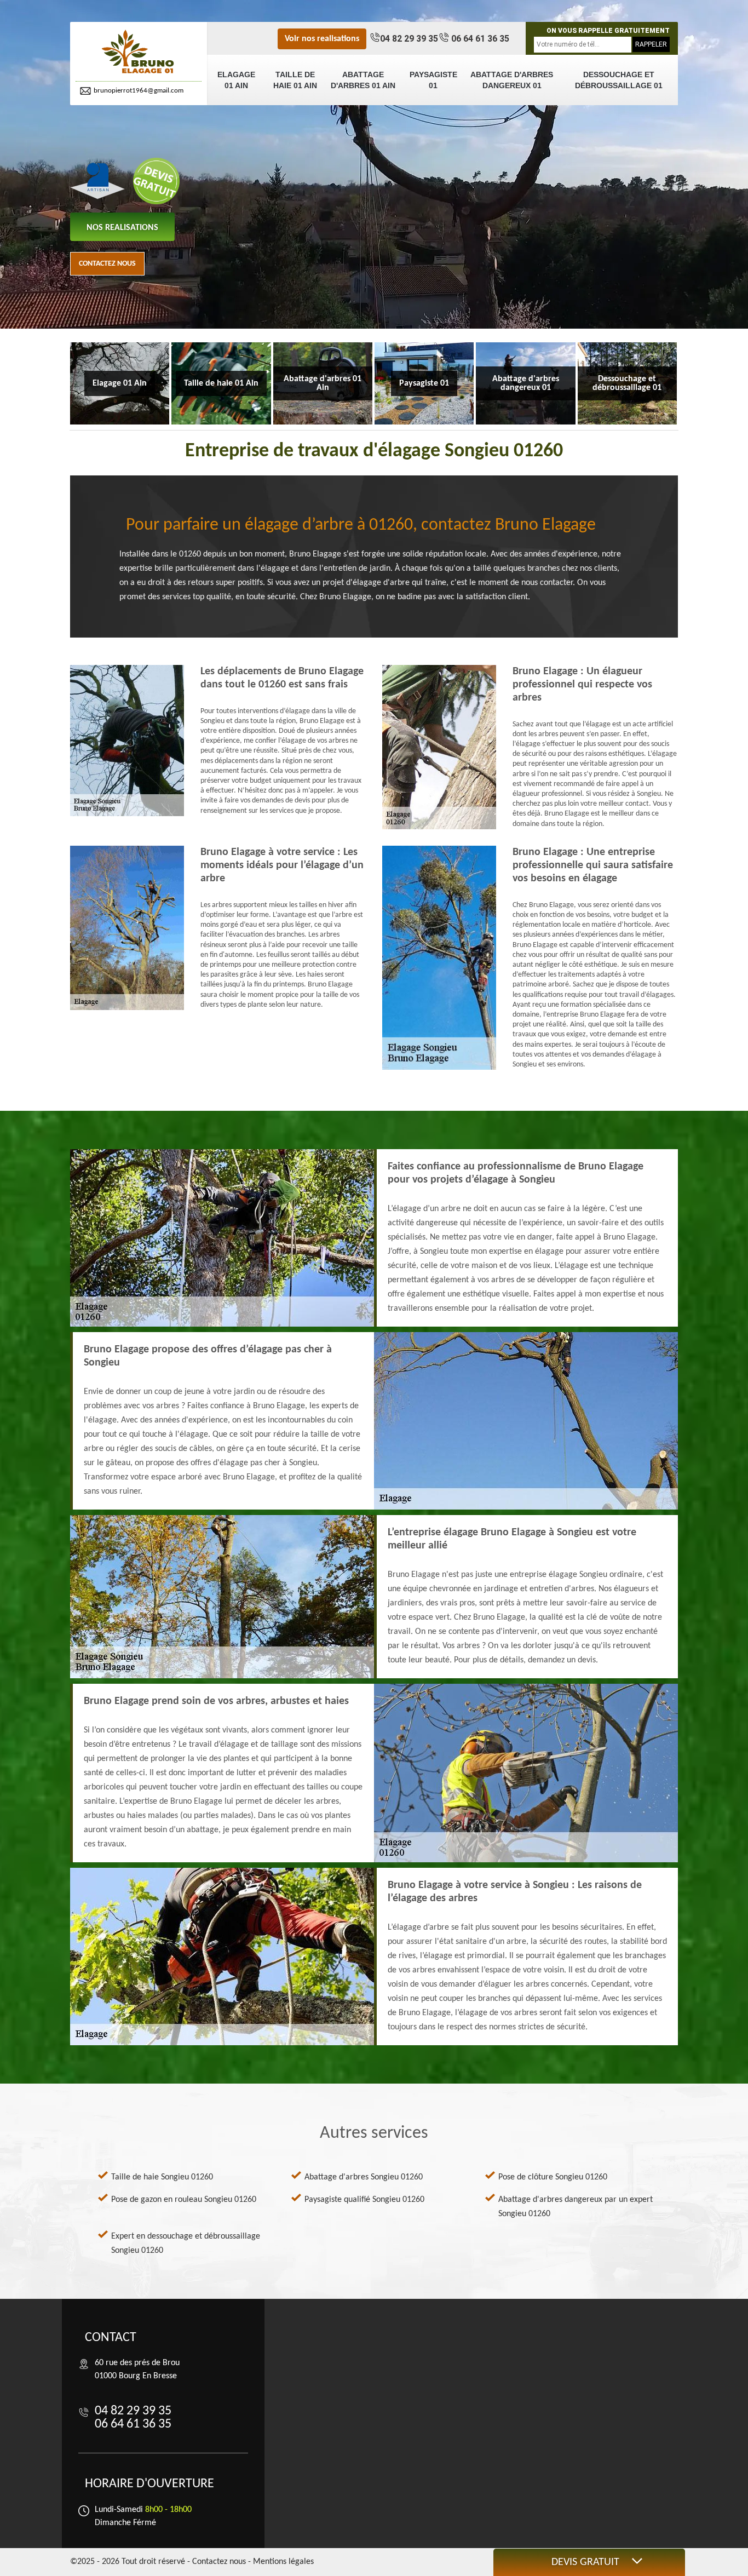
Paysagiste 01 (433, 80)
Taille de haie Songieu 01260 (162, 2177)
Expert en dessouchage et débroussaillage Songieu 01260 (186, 2244)
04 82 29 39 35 (409, 39)
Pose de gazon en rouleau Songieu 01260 (184, 2200)
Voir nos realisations (322, 39)
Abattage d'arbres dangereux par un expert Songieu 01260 (576, 2207)
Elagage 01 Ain (236, 80)
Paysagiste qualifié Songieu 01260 (364, 2200)
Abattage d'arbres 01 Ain (363, 80)
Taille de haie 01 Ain (295, 80)
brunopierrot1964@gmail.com (139, 91)
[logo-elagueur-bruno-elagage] (139, 52)
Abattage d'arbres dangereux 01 (512, 80)
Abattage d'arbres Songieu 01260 (364, 2177)
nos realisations (122, 228)
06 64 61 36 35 (479, 39)
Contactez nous (107, 264)
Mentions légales (283, 2562)
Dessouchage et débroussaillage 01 (619, 80)
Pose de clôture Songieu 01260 (553, 2177)
